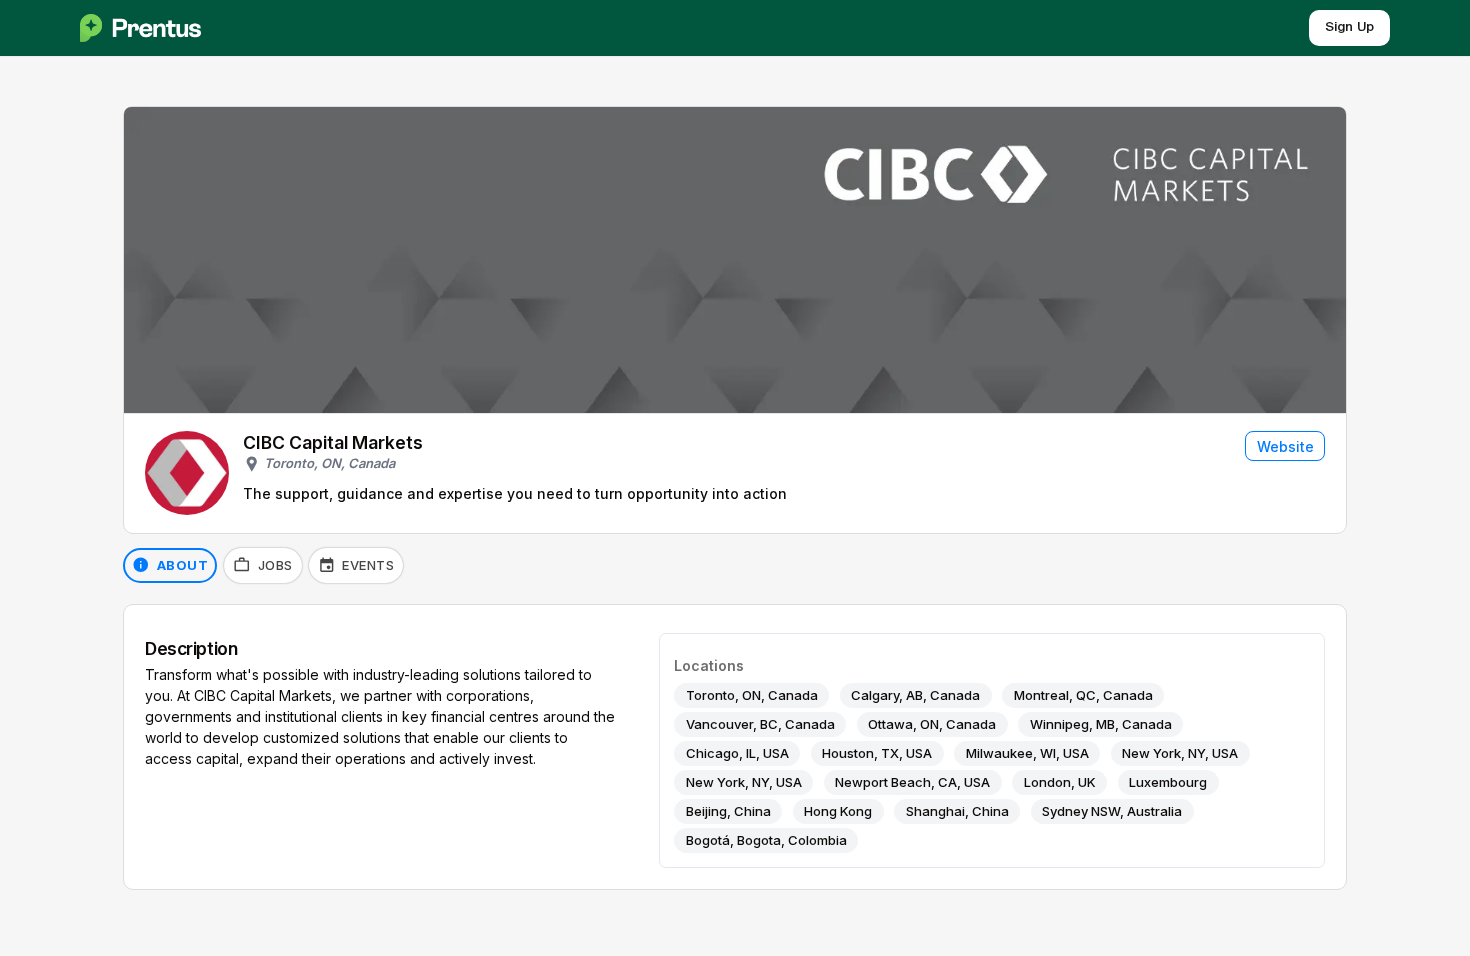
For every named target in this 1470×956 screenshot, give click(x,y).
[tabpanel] (735, 747)
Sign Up (1349, 27)
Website (1285, 446)
